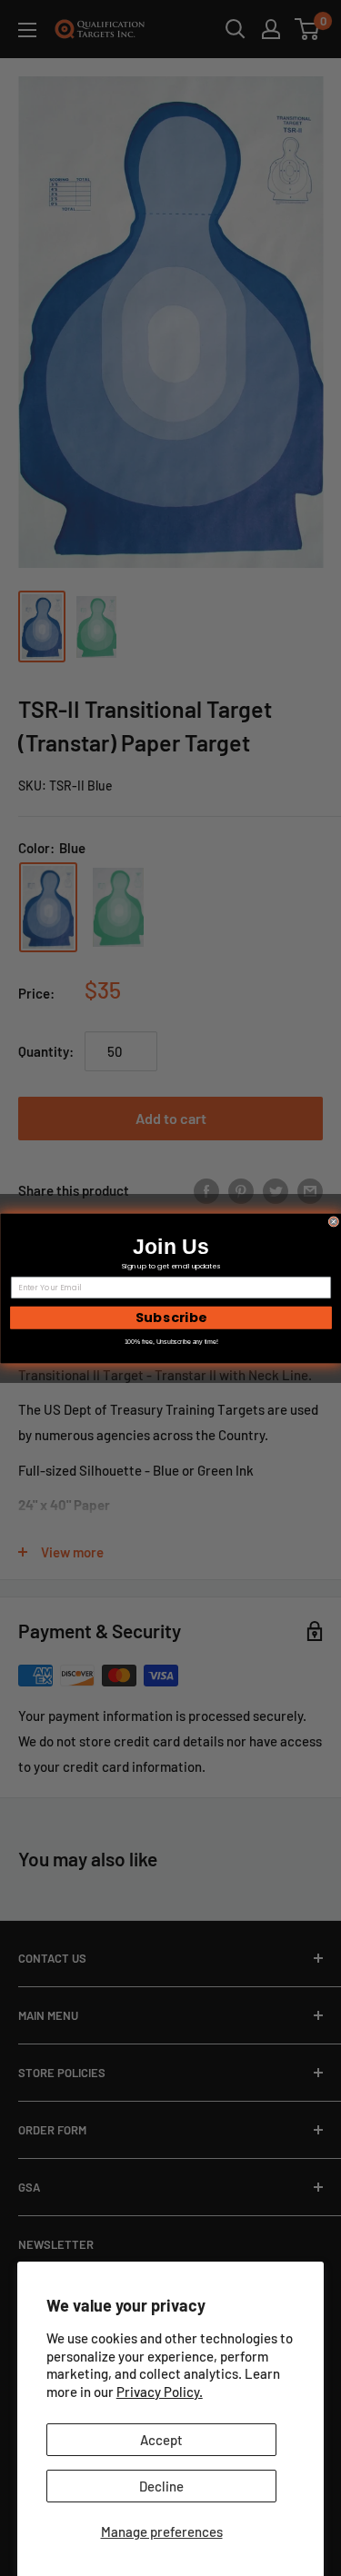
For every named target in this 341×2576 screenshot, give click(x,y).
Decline (161, 2486)
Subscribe (170, 1317)
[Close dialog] (334, 1221)
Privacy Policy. (160, 2392)
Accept (161, 2440)
